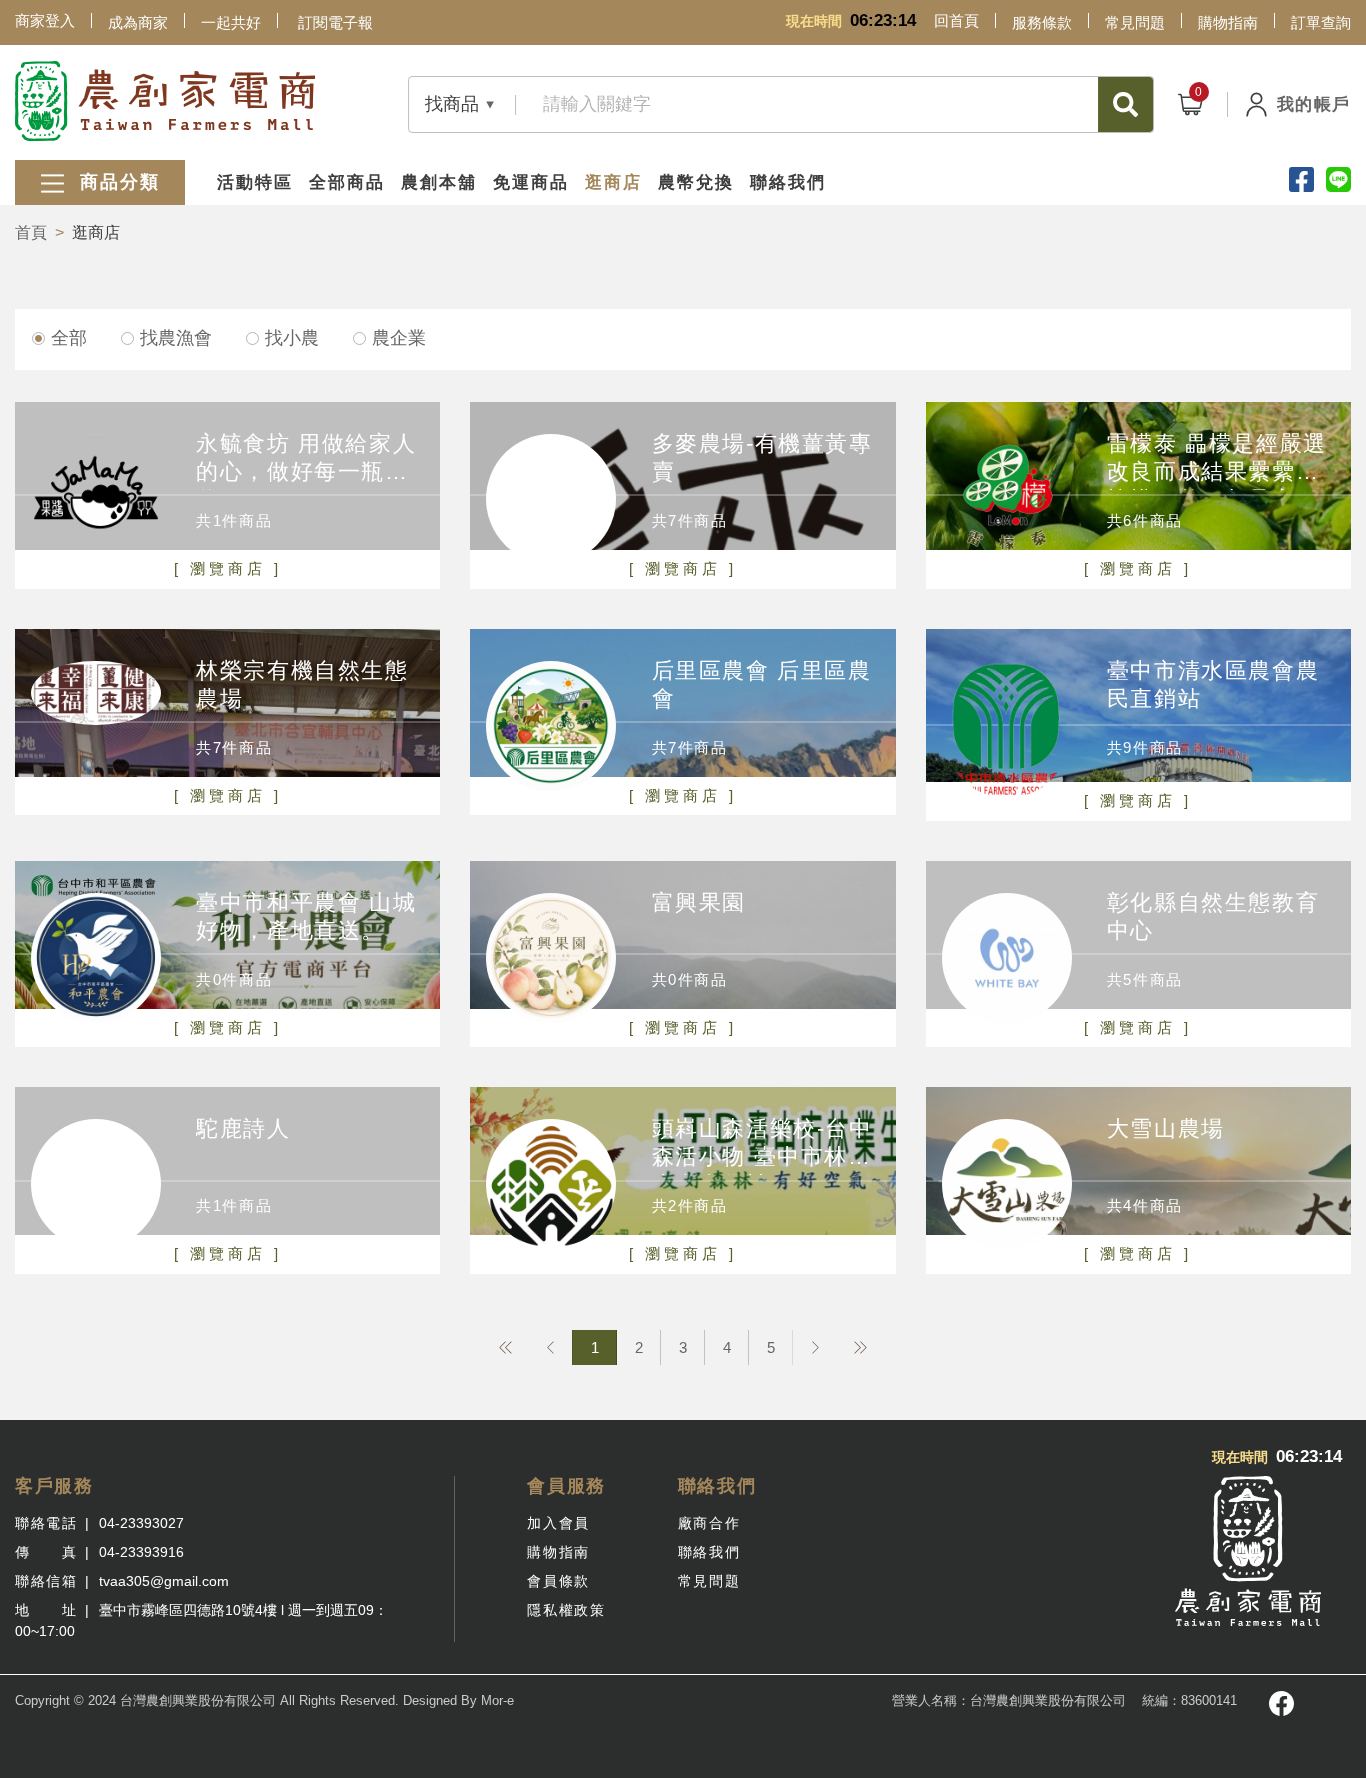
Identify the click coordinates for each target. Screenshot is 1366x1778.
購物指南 (1228, 22)
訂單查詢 (1321, 22)
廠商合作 (709, 1523)
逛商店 (613, 182)
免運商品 (531, 182)
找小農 (292, 338)
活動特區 (255, 182)
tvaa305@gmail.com (164, 1581)
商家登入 (45, 20)
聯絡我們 (788, 182)
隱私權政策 (566, 1610)
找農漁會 (176, 338)
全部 (69, 338)
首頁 (31, 232)
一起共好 (231, 22)
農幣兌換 (696, 182)
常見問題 (1135, 22)
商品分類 (116, 182)
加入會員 (558, 1523)
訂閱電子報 (335, 22)
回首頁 (956, 20)
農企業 (399, 338)
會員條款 (558, 1581)
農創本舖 (439, 182)
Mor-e (497, 1700)
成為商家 (138, 22)
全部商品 (347, 182)
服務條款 (1042, 22)
